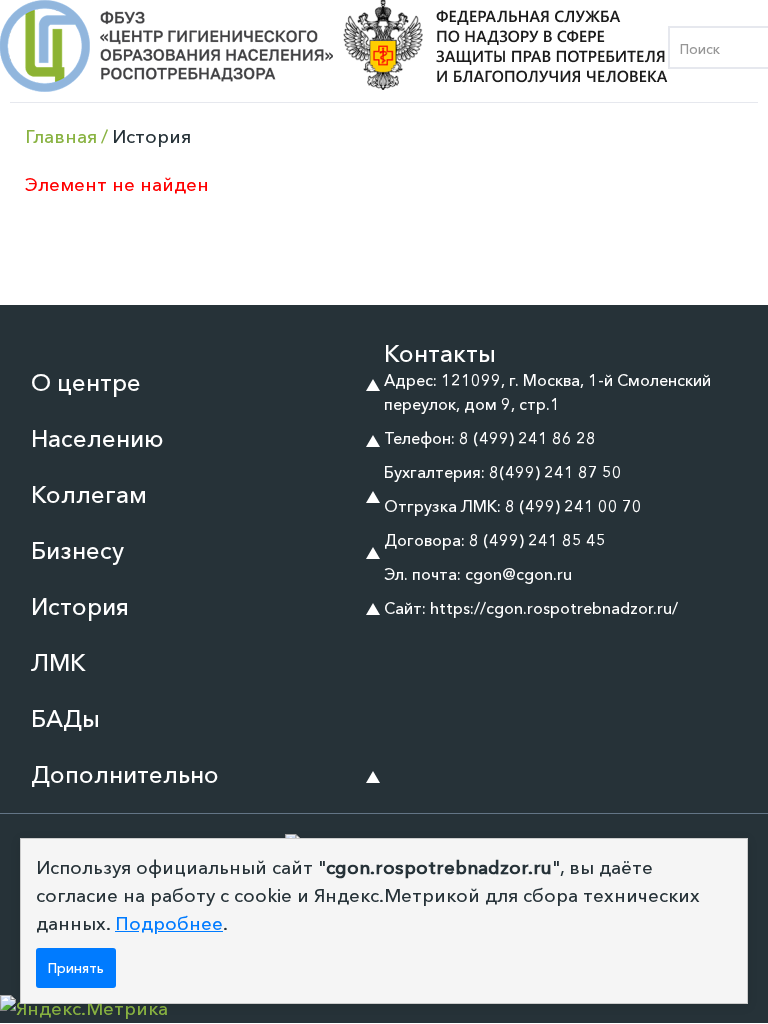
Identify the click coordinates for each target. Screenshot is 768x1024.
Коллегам (89, 494)
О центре (86, 382)
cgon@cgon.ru (518, 574)
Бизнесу (77, 550)
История (80, 606)
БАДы (65, 718)
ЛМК (58, 662)
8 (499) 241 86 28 (527, 438)
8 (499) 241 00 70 (573, 506)
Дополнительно (125, 774)
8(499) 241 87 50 (555, 472)
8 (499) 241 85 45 (537, 540)
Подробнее (169, 923)
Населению (97, 438)
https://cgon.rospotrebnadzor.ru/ (554, 608)
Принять (76, 968)
